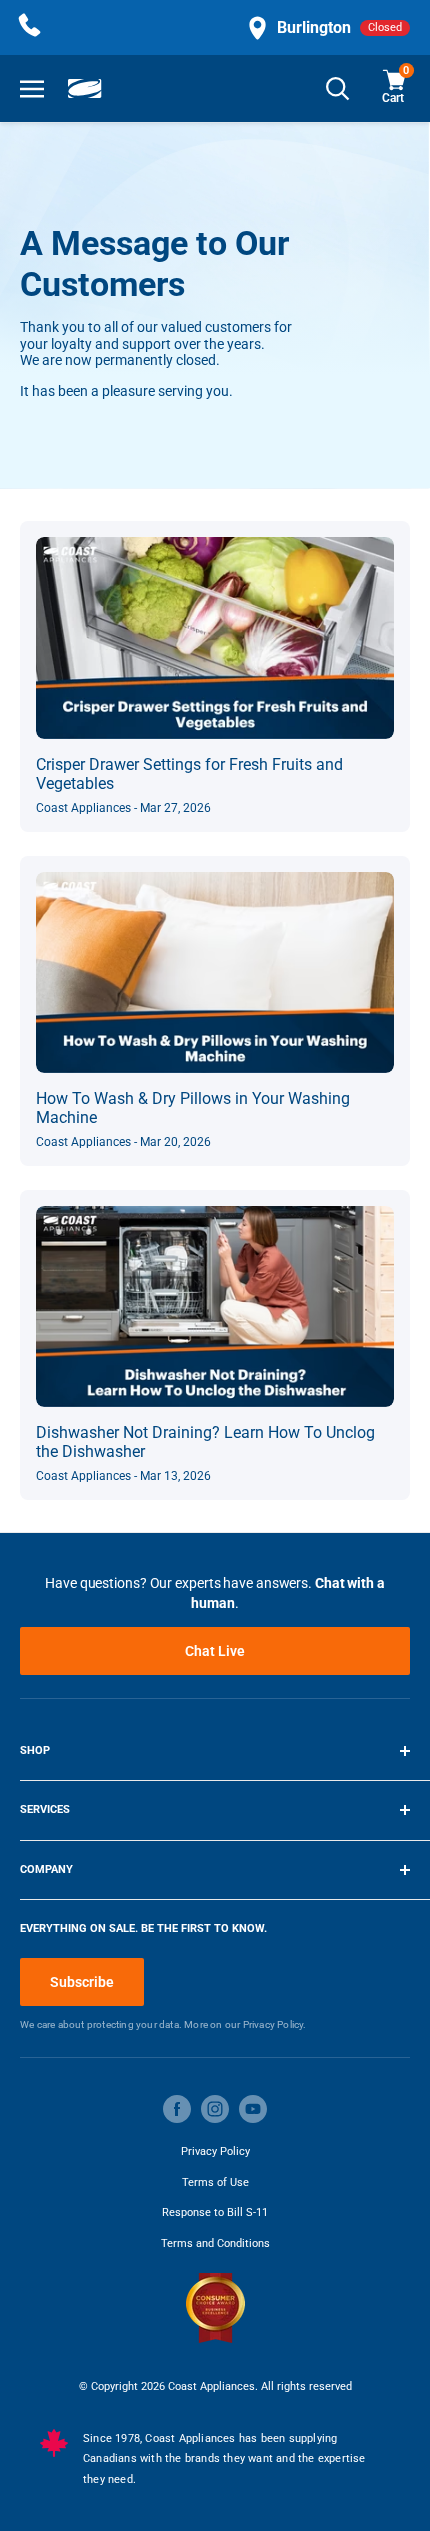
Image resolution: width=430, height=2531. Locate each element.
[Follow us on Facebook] (177, 2109)
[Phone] (30, 27)
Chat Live (215, 1651)
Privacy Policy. (275, 2024)
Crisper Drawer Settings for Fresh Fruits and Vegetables (189, 774)
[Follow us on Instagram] (215, 2109)
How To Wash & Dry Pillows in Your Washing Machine (193, 1108)
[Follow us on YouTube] (253, 2109)
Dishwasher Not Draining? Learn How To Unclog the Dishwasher (205, 1442)
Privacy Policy (215, 2151)
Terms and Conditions (215, 2243)
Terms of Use (215, 2182)
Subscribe (82, 1982)
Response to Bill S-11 (215, 2212)
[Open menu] (32, 88)
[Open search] (338, 88)
